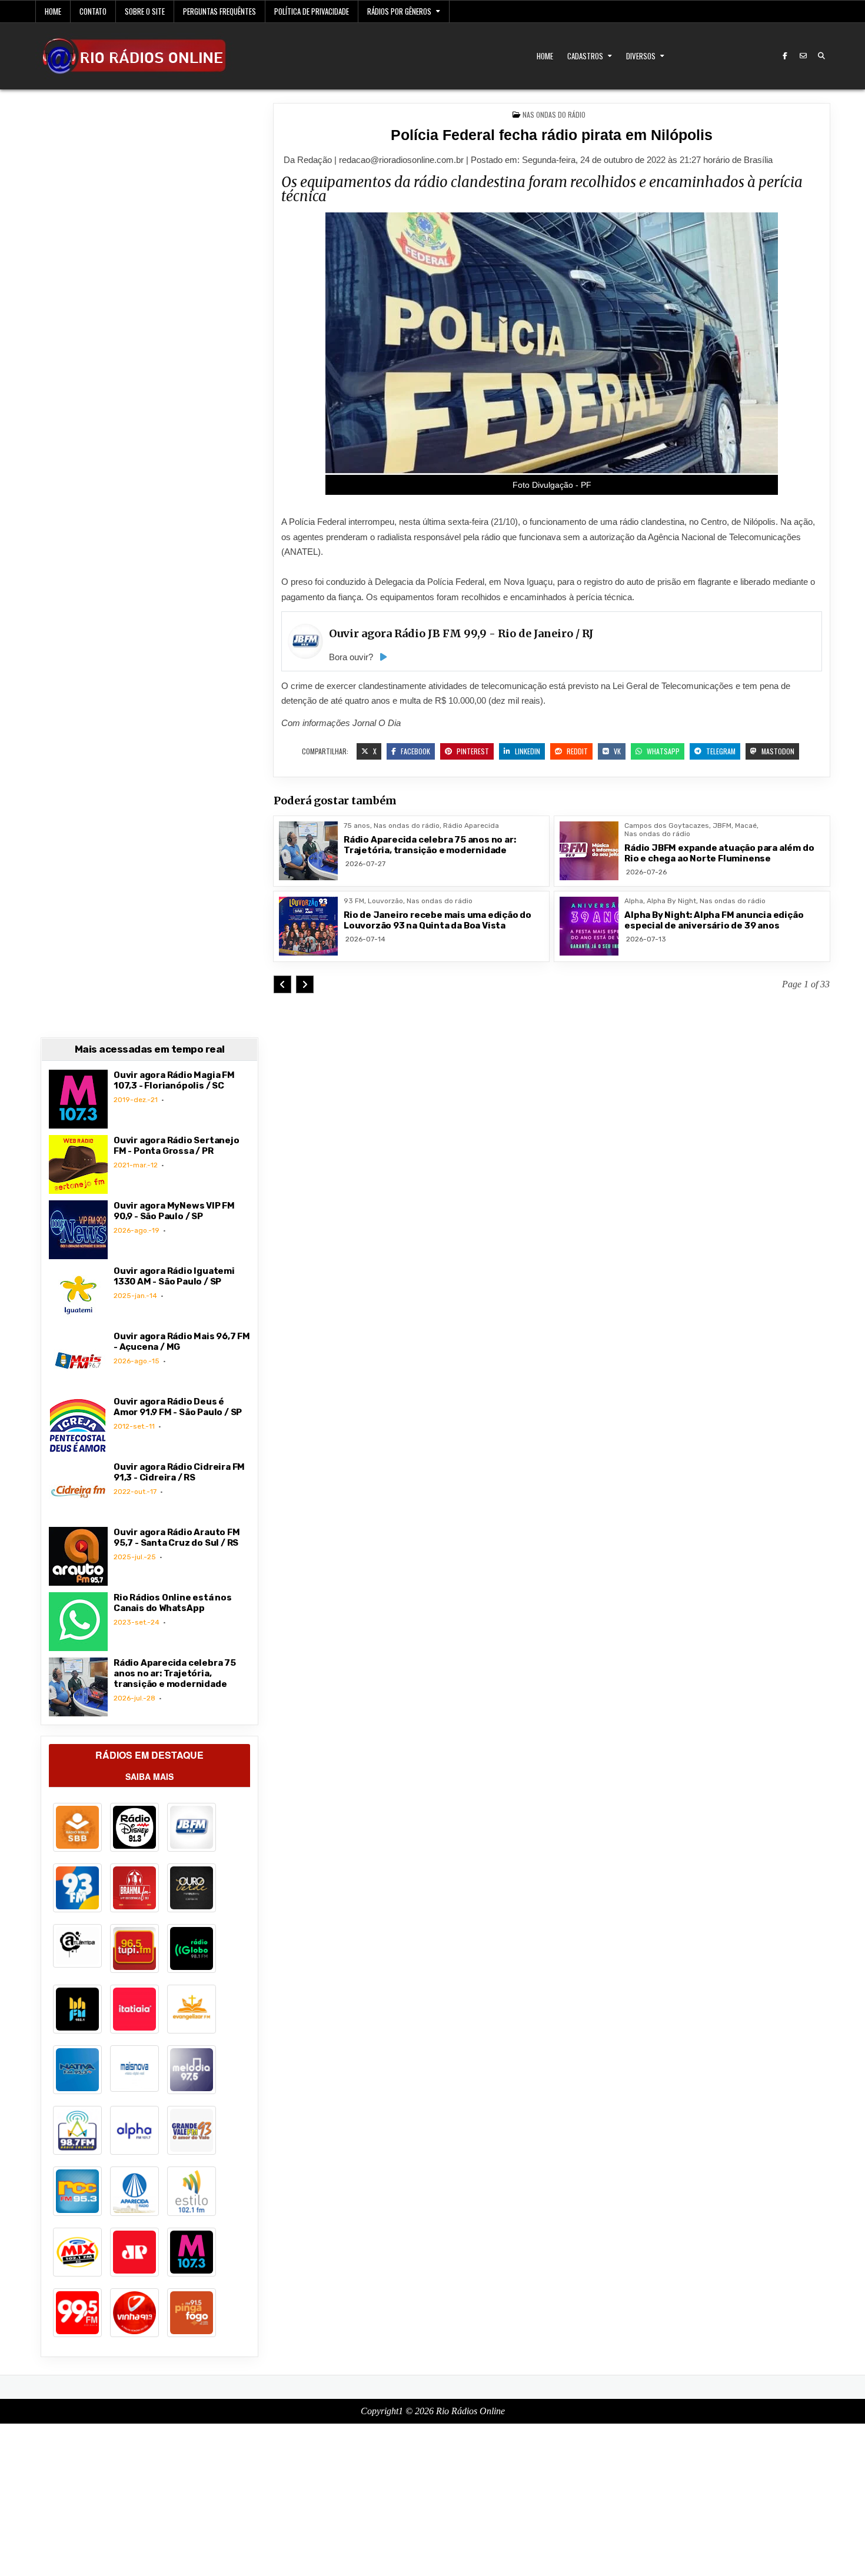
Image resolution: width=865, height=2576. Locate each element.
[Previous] (282, 984)
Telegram (720, 751)
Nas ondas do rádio (554, 114)
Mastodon (777, 751)
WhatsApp (662, 751)
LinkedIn (527, 751)
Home (53, 11)
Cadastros (585, 56)
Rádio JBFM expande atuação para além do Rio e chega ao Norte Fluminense (719, 853)
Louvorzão (385, 901)
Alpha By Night (671, 901)
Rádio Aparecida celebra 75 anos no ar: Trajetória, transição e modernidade (430, 845)
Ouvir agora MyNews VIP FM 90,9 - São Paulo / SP (174, 1211)
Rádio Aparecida (471, 826)
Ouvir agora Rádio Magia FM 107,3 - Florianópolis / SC (174, 1080)
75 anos (357, 826)
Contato (93, 11)
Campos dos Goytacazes (667, 826)
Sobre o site (145, 11)
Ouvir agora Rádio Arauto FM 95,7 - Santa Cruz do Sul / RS (177, 1537)
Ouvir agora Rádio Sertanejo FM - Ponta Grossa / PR (177, 1146)
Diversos (641, 56)
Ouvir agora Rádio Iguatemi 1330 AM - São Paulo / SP (174, 1276)
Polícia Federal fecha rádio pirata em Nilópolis (552, 135)
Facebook (415, 751)
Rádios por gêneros (399, 11)
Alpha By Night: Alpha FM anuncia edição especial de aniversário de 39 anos (714, 920)
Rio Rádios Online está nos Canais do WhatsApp (173, 1603)
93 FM (354, 901)
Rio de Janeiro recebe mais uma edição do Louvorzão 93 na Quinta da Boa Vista (438, 920)
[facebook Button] (785, 56)
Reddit (576, 751)
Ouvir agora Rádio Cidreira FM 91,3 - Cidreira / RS (179, 1472)
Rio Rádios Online (470, 2411)
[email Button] (803, 56)
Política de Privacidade (312, 11)
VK (616, 751)
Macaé (746, 826)
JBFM (722, 826)
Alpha (634, 901)
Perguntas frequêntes (219, 11)
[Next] (305, 984)
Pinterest (472, 751)
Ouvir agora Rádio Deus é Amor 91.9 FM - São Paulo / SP (178, 1407)
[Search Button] (821, 56)
